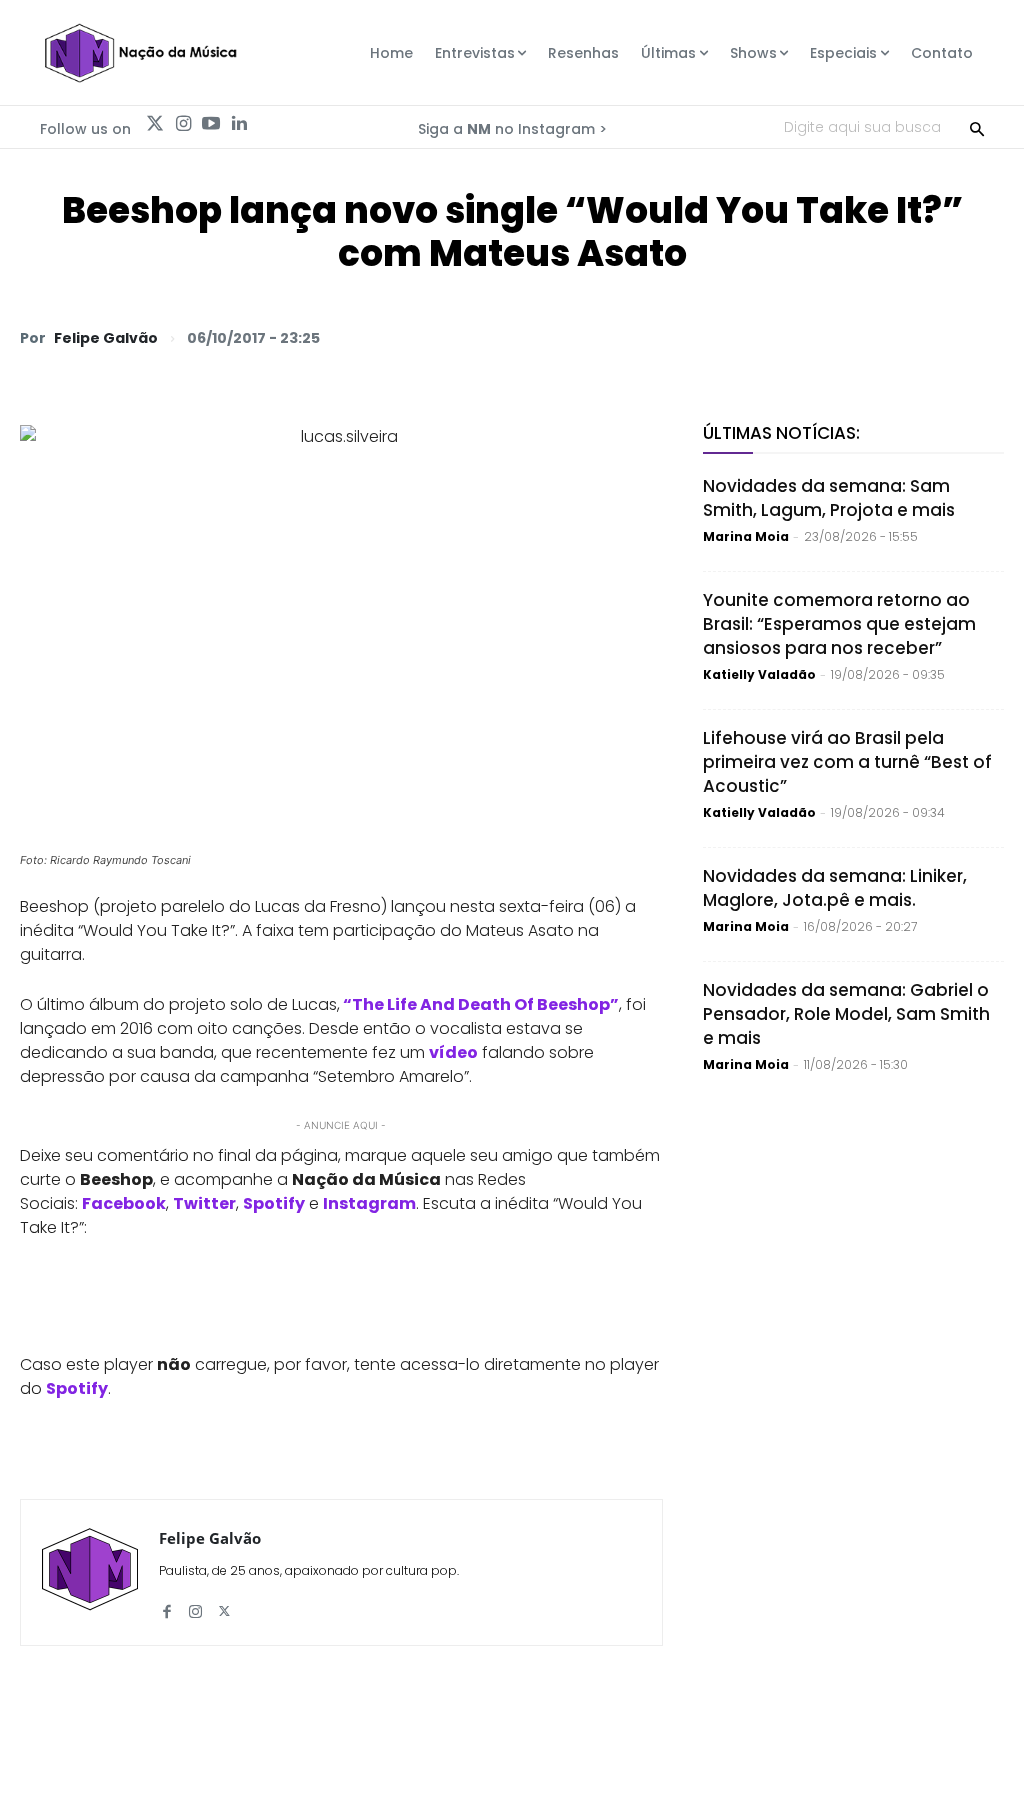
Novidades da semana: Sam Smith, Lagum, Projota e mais (829, 498)
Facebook (124, 1203)
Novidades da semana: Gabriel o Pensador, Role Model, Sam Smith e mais (846, 1014)
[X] (752, 337)
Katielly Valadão (759, 674)
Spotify (274, 1203)
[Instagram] (183, 124)
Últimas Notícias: (781, 433)
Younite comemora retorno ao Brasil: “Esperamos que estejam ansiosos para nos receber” (839, 624)
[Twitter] (155, 124)
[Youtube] (211, 124)
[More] (983, 337)
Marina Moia (746, 536)
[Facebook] (798, 337)
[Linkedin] (239, 124)
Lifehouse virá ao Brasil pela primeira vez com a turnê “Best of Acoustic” (847, 762)
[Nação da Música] (140, 53)
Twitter (204, 1203)
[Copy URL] (936, 337)
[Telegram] (844, 337)
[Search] (977, 127)
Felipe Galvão (106, 338)
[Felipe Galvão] (90, 1572)
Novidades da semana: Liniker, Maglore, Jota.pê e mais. (835, 888)
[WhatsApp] (706, 337)
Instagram (369, 1203)
